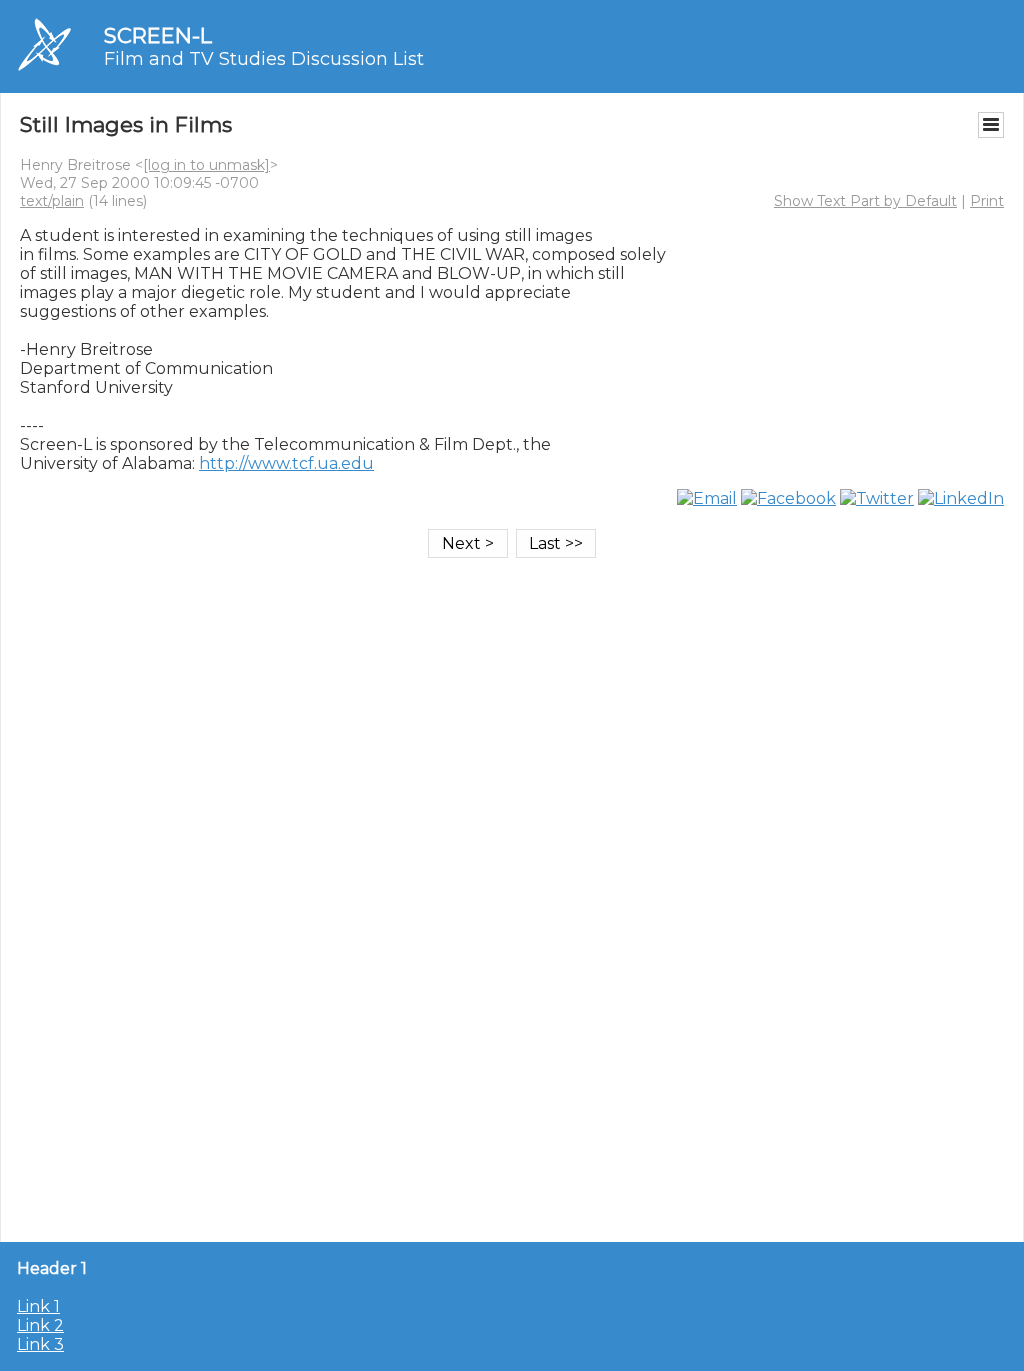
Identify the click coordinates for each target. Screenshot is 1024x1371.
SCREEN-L (158, 35)
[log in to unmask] (206, 165)
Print (987, 201)
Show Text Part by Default (865, 201)
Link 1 (38, 1306)
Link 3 (40, 1344)
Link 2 (40, 1325)
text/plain (52, 201)
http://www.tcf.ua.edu (286, 463)
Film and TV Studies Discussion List (264, 59)
